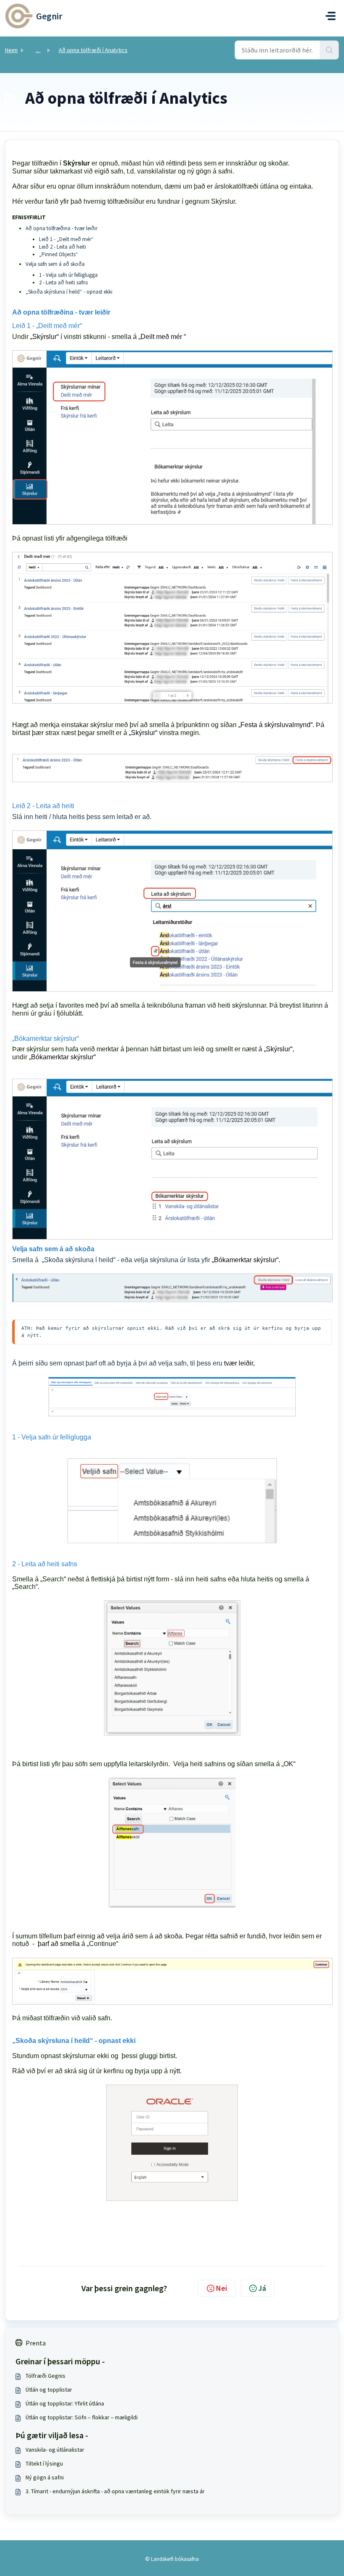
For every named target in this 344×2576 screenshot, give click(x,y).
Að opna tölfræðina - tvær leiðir (61, 228)
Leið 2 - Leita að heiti (63, 247)
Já (262, 2288)
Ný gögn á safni (45, 2477)
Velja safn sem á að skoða (55, 264)
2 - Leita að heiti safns (63, 282)
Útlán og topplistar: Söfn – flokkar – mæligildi (82, 2417)
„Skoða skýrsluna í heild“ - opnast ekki (69, 292)
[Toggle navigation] (331, 16)
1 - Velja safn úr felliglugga (68, 275)
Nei (222, 2288)
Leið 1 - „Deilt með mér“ (68, 239)
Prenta (36, 2343)
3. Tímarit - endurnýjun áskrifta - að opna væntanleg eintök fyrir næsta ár (115, 2491)
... (38, 50)
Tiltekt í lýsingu (44, 2463)
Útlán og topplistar (49, 2390)
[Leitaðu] (329, 50)
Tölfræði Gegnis (46, 2376)
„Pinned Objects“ (59, 254)
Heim (11, 50)
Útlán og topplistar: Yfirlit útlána (65, 2403)
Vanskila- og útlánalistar (55, 2450)
